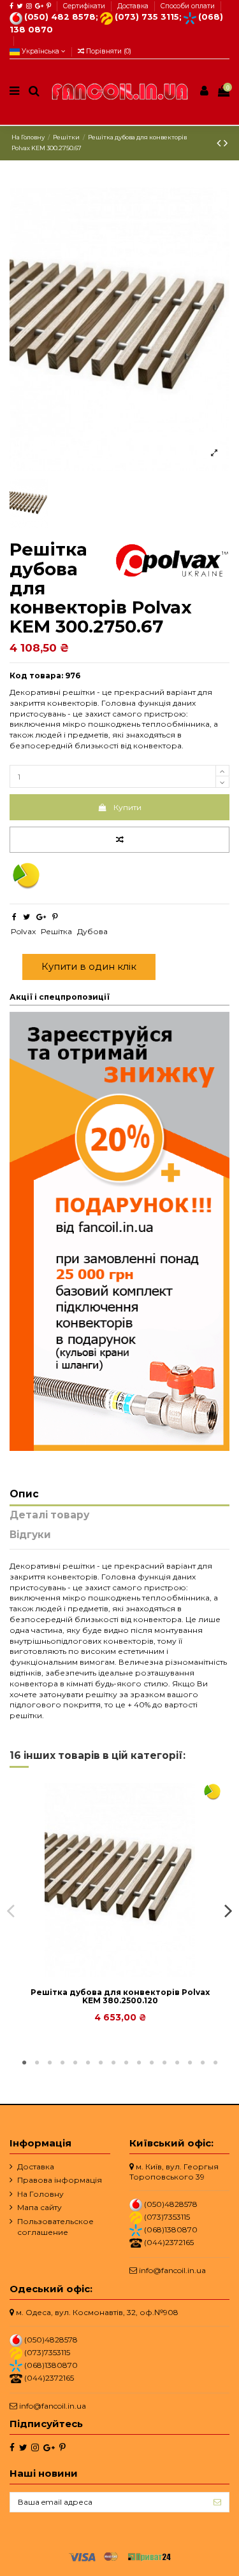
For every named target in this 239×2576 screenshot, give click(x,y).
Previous (11, 1910)
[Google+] (41, 917)
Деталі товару (49, 1515)
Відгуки (30, 1535)
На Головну (40, 2194)
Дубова (92, 931)
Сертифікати (85, 6)
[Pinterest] (55, 917)
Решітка (56, 931)
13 (177, 2063)
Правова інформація (60, 2180)
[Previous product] (220, 143)
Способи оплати (188, 6)
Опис (24, 1494)
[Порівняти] (112, 1973)
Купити (127, 807)
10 (139, 2063)
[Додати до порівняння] (119, 840)
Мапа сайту (40, 2207)
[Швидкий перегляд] (127, 1973)
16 (215, 2063)
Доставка (134, 6)
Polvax (23, 931)
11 (152, 2063)
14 (190, 2063)
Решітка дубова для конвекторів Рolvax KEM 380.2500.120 (120, 1996)
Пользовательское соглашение (55, 2227)
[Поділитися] (14, 917)
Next (228, 1910)
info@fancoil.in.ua (172, 2270)
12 (164, 2063)
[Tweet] (26, 917)
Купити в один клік (89, 966)
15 (203, 2063)
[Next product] (226, 143)
